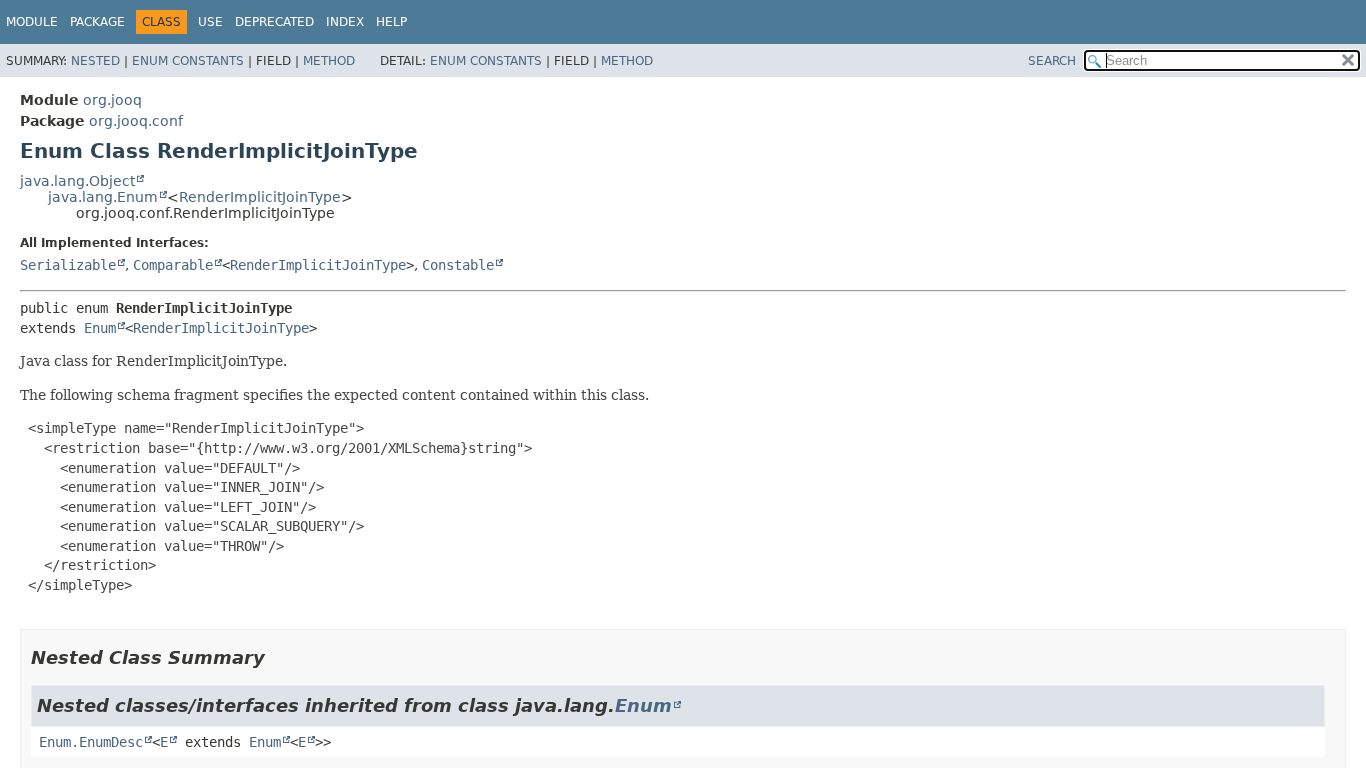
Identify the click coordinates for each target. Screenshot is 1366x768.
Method (329, 61)
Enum (100, 328)
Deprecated (274, 22)
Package (97, 22)
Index (345, 22)
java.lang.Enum (103, 197)
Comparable (173, 265)
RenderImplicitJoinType (260, 197)
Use (210, 22)
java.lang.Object (77, 181)
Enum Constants (188, 61)
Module (32, 22)
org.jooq (112, 100)
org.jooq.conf (136, 121)
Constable (458, 265)
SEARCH (1052, 61)
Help (391, 22)
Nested (95, 61)
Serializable (68, 265)
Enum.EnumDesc (91, 742)
